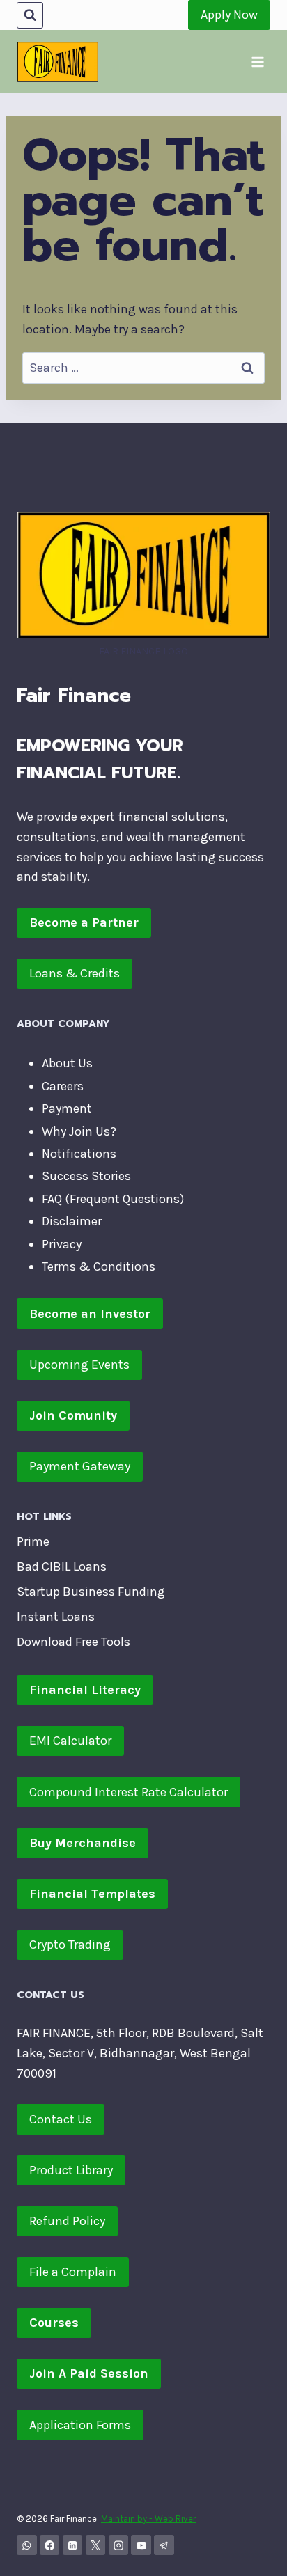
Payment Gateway (80, 1466)
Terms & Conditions (99, 1266)
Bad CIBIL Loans (62, 1566)
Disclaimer (72, 1221)
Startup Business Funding (91, 1592)
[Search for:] (143, 368)
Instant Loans (56, 1617)
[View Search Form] (30, 15)
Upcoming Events (79, 1365)
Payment (67, 1108)
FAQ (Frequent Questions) (113, 1199)
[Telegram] (164, 2545)
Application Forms (80, 2425)
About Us (67, 1063)
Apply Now (229, 15)
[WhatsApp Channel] (27, 2545)
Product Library (71, 2170)
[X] (96, 2545)
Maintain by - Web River (148, 2519)
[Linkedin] (73, 2545)
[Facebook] (50, 2545)
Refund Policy (67, 2221)
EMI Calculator (70, 1741)
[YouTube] (141, 2545)
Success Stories (86, 1176)
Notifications (79, 1154)
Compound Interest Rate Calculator (129, 1792)
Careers (63, 1086)
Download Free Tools (73, 1642)
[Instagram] (119, 2545)
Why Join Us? (79, 1131)
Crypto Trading (70, 1945)
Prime (33, 1541)
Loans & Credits (75, 973)
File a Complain (73, 2272)
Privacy (62, 1244)
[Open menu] (257, 62)
